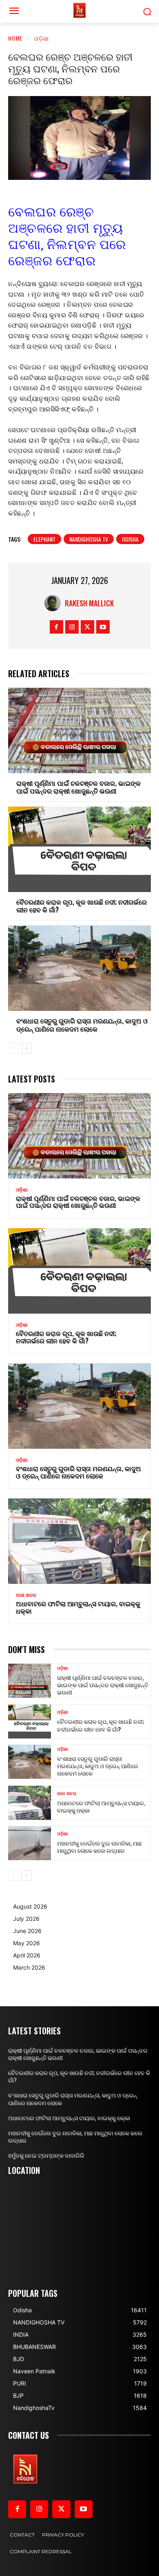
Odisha (130, 539)
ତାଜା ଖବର (26, 1595)
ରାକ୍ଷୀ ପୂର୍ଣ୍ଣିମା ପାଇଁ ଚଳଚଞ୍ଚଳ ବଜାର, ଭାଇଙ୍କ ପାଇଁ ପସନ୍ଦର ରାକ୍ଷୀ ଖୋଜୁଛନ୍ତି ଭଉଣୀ (78, 787)
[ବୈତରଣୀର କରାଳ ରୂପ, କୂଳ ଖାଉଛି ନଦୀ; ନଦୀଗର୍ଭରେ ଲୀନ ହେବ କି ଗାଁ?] (79, 849)
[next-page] (26, 1048)
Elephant (44, 539)
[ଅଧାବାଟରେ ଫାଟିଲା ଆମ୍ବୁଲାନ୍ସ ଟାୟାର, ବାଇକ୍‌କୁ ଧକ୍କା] (79, 1541)
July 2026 (26, 1919)
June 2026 (27, 1931)
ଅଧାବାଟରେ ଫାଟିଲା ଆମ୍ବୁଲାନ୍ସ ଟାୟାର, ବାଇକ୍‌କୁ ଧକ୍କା (78, 1607)
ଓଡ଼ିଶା (42, 38)
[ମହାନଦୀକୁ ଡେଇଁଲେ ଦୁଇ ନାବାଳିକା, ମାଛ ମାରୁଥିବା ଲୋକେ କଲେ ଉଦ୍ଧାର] (30, 1843)
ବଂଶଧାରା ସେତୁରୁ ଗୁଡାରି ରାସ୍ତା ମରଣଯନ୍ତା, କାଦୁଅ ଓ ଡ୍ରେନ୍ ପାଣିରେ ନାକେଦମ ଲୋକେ (82, 1024)
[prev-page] (13, 1048)
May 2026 (26, 1943)
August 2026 (30, 1906)
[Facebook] (56, 627)
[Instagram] (72, 627)
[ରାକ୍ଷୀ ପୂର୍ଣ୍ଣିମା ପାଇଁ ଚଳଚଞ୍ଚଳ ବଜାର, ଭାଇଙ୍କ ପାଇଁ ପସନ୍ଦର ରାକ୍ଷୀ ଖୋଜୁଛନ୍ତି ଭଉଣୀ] (79, 730)
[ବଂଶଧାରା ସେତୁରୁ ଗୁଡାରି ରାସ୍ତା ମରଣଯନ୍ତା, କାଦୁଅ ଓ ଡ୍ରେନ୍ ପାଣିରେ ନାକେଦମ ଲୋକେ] (79, 968)
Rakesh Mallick (89, 603)
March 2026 (29, 1967)
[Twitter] (87, 627)
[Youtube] (103, 627)
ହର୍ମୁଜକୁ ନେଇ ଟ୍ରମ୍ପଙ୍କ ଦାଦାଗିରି (46, 2156)
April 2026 (27, 1955)
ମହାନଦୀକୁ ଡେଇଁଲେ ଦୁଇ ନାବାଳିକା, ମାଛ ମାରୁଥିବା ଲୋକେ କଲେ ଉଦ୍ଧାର (99, 1847)
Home (15, 38)
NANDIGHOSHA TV (89, 539)
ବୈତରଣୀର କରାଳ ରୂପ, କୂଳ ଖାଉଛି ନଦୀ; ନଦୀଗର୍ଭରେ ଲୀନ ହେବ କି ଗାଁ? (82, 906)
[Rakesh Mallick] (55, 603)
